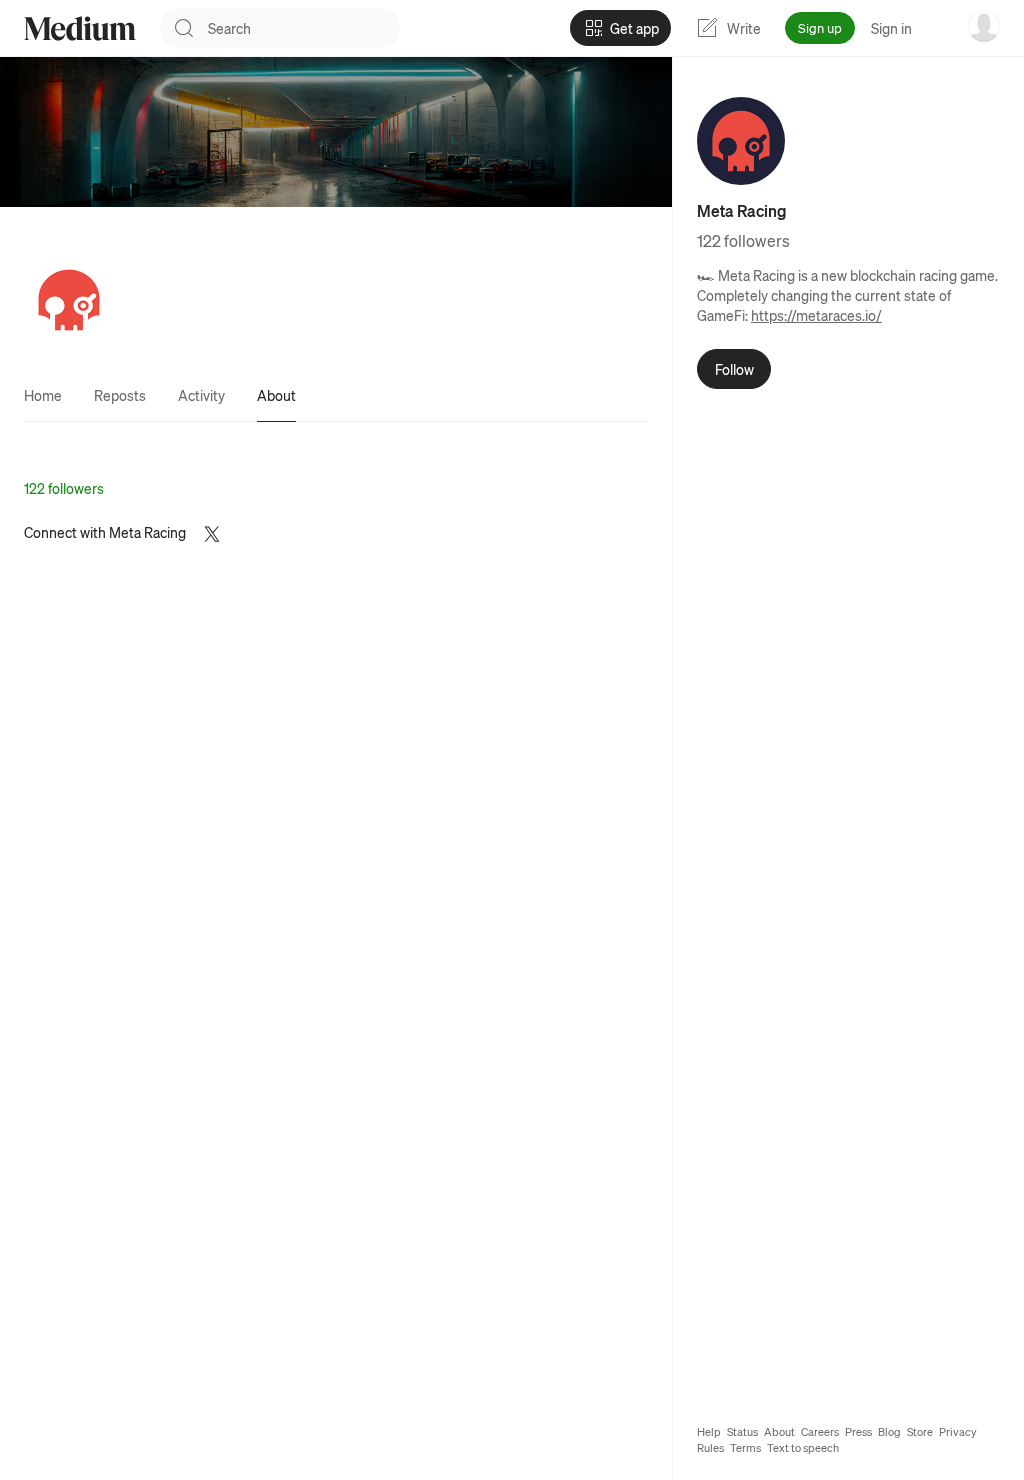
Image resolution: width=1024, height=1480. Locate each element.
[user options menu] (984, 26)
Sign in (891, 28)
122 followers (64, 488)
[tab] (43, 395)
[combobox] (304, 28)
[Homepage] (80, 28)
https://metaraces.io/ (816, 315)
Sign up (820, 27)
